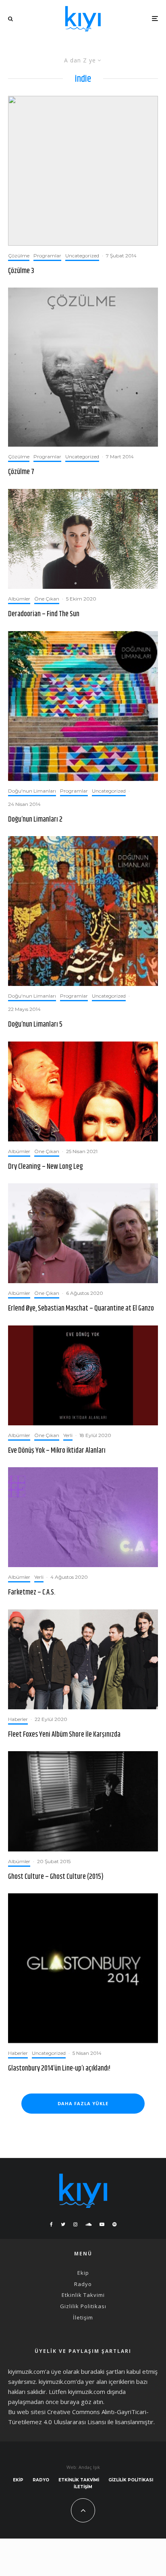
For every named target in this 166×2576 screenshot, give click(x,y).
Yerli (68, 1435)
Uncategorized (82, 256)
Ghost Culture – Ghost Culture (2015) (56, 1877)
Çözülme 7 (21, 472)
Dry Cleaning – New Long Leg (46, 1167)
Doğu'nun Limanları (32, 791)
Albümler (19, 599)
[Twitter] (63, 2224)
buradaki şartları (103, 2371)
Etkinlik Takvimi (83, 2295)
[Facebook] (51, 2224)
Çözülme (19, 256)
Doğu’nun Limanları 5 (35, 1025)
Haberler (18, 1719)
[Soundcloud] (88, 2224)
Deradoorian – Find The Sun (44, 615)
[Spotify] (114, 2224)
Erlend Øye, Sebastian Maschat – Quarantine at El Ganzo (81, 1309)
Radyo (83, 2284)
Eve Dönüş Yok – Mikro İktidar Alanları (57, 1451)
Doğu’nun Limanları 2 (35, 820)
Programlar (47, 256)
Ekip (83, 2273)
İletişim (83, 2317)
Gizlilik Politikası (83, 2306)
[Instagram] (75, 2224)
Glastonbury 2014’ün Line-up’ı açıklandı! (59, 2069)
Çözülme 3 (21, 271)
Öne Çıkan (47, 599)
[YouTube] (102, 2224)
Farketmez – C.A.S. (32, 1593)
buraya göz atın (82, 2402)
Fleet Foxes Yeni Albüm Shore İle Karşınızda (64, 1735)
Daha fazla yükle (83, 2103)
